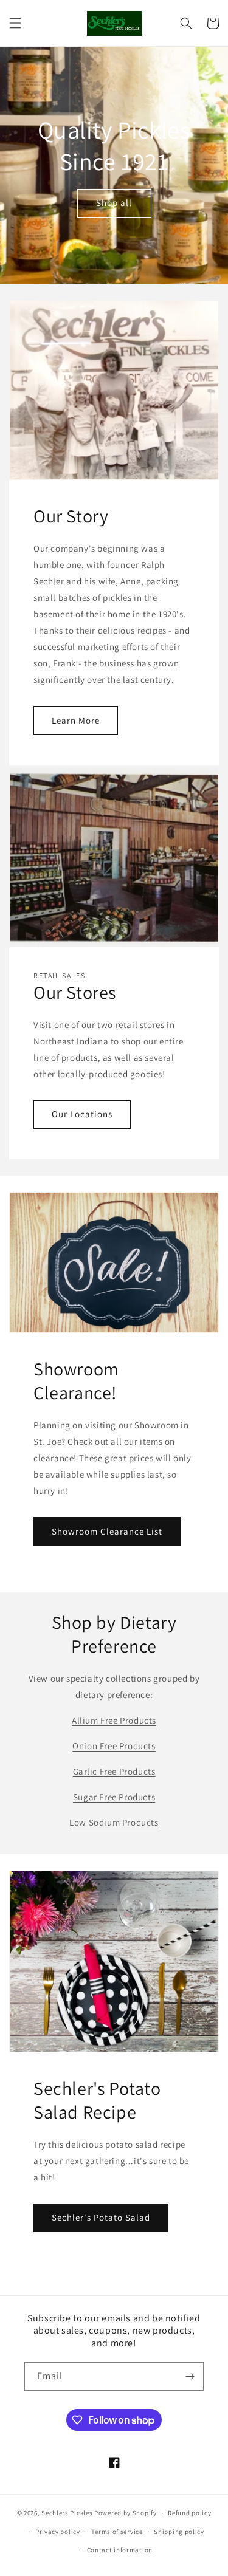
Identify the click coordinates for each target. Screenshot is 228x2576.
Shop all (114, 203)
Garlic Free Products (114, 1771)
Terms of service (117, 2532)
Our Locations (82, 1114)
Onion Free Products (114, 1746)
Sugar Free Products (114, 1797)
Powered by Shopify (126, 2513)
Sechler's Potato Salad (101, 2217)
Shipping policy (179, 2532)
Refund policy (189, 2513)
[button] (15, 23)
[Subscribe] (190, 2376)
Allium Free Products (114, 1720)
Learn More (76, 720)
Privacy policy (58, 2532)
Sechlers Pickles (67, 2513)
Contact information (120, 2550)
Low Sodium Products (114, 1822)
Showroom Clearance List (107, 1531)
